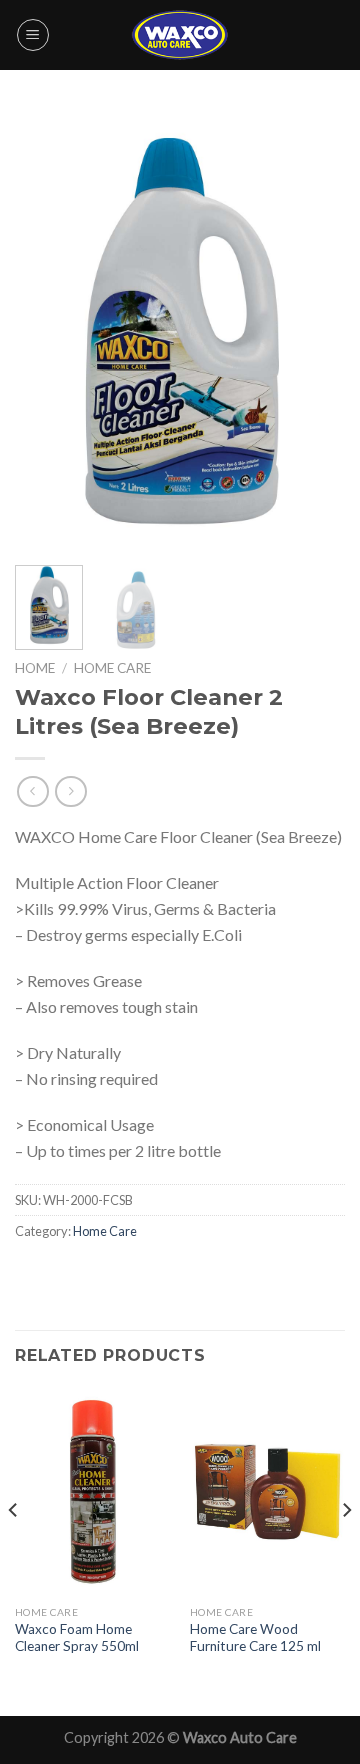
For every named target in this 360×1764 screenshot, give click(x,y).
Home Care (112, 668)
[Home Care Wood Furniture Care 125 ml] (267, 1491)
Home (35, 668)
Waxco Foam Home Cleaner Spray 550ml (77, 1638)
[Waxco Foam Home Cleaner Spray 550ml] (92, 1491)
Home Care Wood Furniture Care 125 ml (255, 1638)
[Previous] (47, 330)
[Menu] (33, 35)
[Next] (313, 330)
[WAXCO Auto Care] (180, 34)
